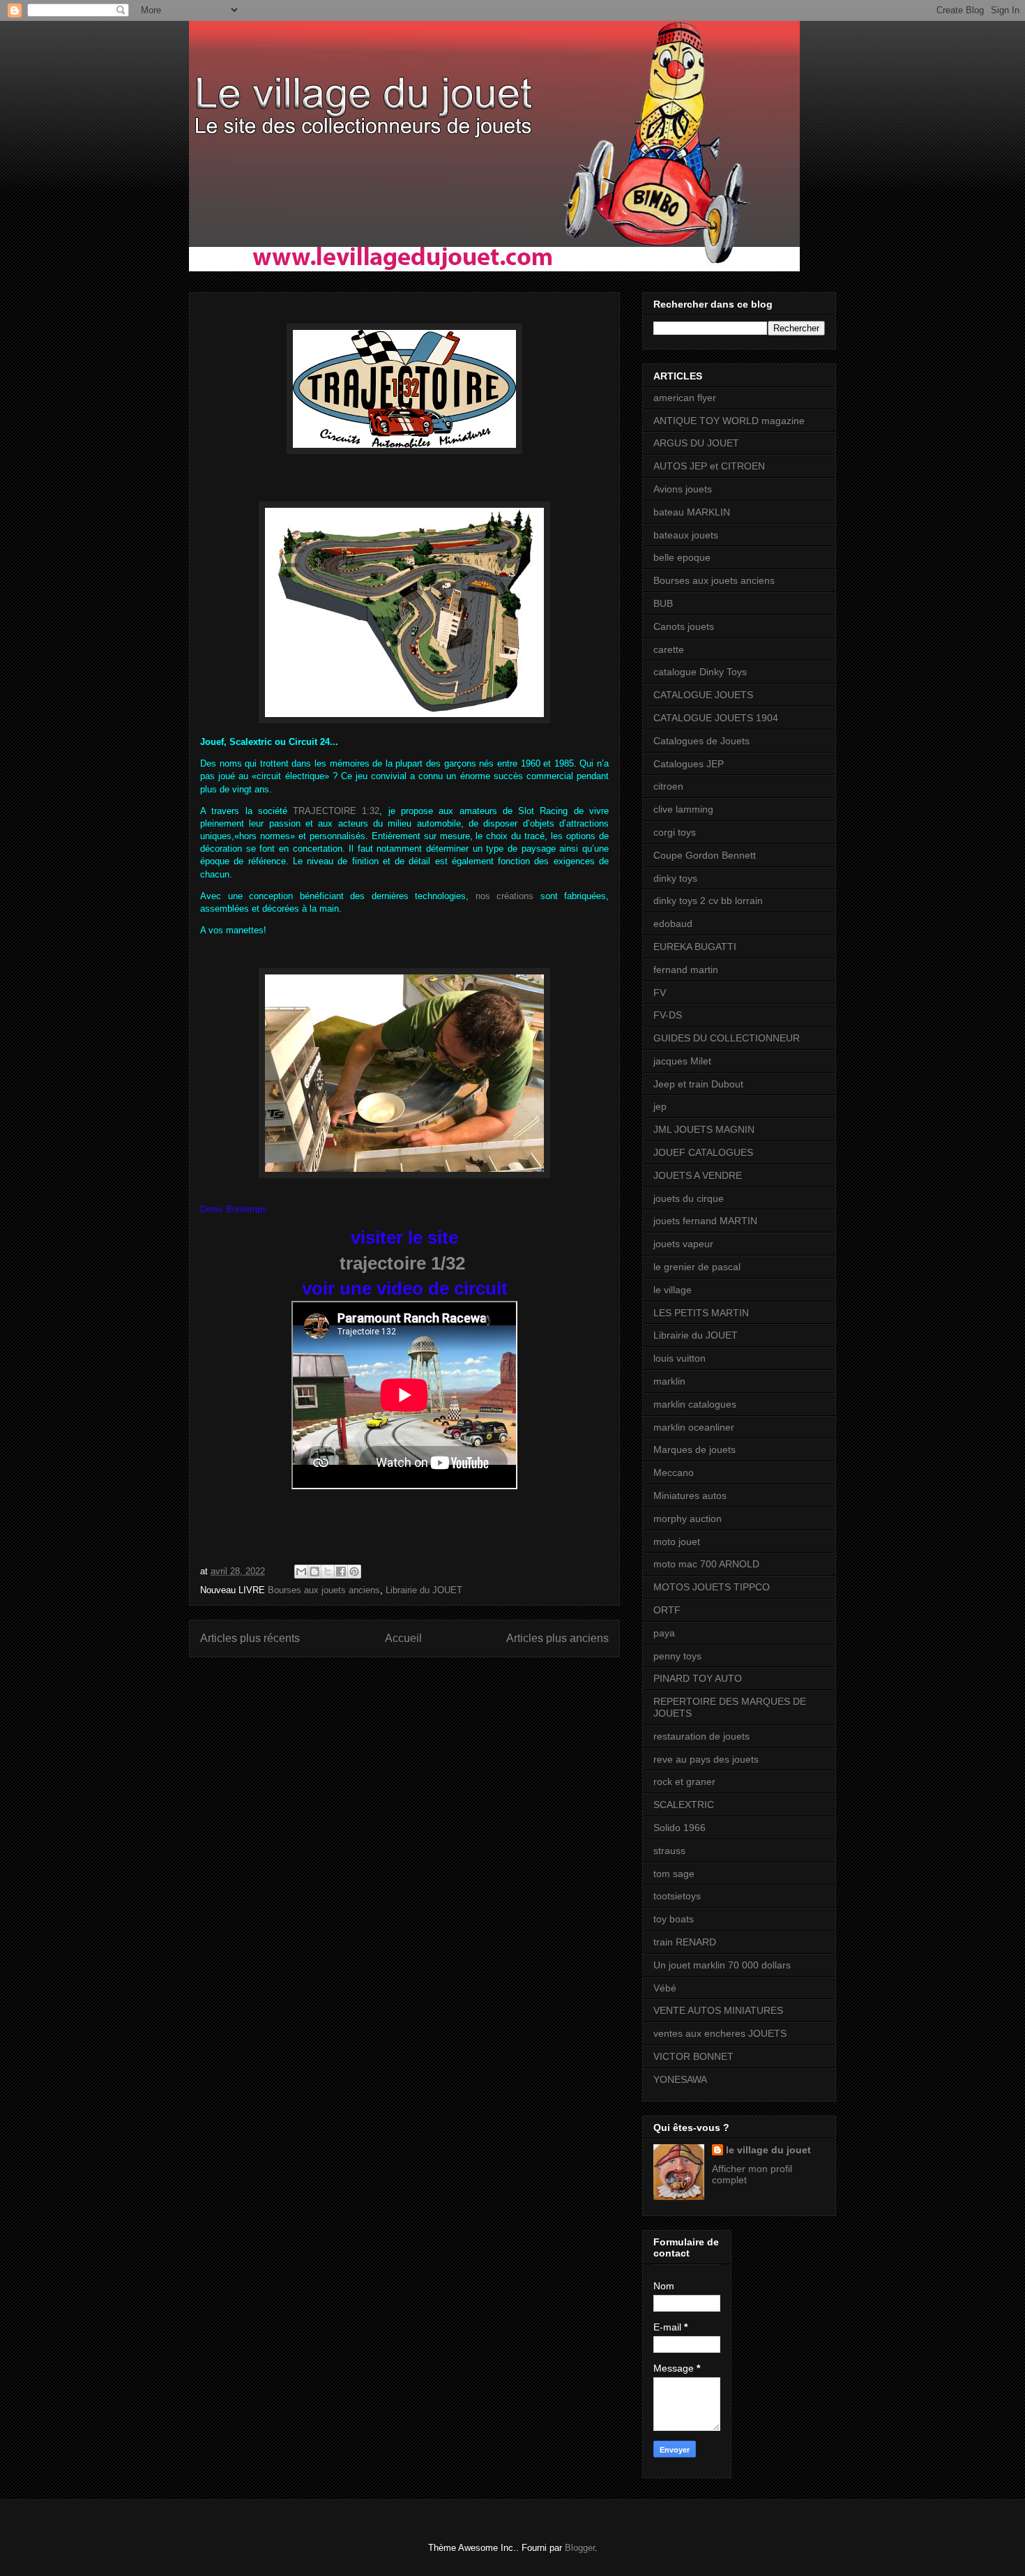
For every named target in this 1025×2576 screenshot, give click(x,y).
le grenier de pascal (697, 1267)
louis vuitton (679, 1358)
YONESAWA (680, 2079)
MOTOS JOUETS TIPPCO (712, 1587)
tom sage (674, 1874)
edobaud (673, 924)
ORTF (667, 1610)
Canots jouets (684, 626)
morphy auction (688, 1519)
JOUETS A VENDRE (698, 1175)
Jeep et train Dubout (698, 1084)
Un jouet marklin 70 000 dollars (722, 1965)
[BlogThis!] (314, 1572)
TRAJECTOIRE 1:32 (336, 811)
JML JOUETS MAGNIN (704, 1129)
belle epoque (682, 557)
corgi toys (675, 832)
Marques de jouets (694, 1449)
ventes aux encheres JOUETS (720, 2033)
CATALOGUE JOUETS (703, 695)
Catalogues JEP (689, 764)
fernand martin (686, 970)
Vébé (665, 1988)
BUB (663, 603)
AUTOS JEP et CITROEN (709, 466)
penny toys (677, 1656)
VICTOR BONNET (693, 2056)
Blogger (580, 2548)
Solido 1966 (679, 1828)
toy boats (674, 1919)
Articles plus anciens (557, 1638)
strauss (669, 1851)
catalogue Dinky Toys (700, 672)
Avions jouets (683, 489)
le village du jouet (768, 2150)
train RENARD (685, 1942)
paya (664, 1633)
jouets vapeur (683, 1244)
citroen (668, 786)
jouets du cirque (689, 1198)
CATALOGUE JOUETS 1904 (716, 718)
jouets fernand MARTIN (705, 1221)
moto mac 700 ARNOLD (706, 1564)
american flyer (685, 398)
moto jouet (677, 1542)
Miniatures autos (690, 1496)
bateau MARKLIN (692, 512)
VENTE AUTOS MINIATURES (718, 2010)
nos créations (505, 896)
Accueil (403, 1638)
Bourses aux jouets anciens (324, 1590)
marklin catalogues (695, 1404)
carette (669, 649)
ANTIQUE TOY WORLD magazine (729, 421)
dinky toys (675, 878)
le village (673, 1290)
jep (660, 1106)
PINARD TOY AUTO (698, 1678)
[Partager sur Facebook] (341, 1572)
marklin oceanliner (694, 1427)
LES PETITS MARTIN (701, 1313)
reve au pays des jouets (706, 1759)
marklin (669, 1381)
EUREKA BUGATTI (695, 947)
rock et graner (684, 1782)
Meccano (674, 1472)
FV (660, 993)
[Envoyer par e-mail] (301, 1572)
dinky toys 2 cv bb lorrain (708, 901)
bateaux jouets (686, 535)
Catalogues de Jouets (701, 741)
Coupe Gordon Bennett (705, 855)
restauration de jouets (701, 1736)
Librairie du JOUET (424, 1590)
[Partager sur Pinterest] (354, 1572)
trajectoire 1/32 (402, 1263)
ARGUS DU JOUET (696, 443)
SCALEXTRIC (684, 1805)
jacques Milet (682, 1061)
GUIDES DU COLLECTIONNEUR (727, 1038)
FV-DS (668, 1015)
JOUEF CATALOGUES (703, 1152)
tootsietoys (677, 1896)
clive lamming (683, 809)
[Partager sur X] (328, 1572)
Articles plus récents (250, 1638)
